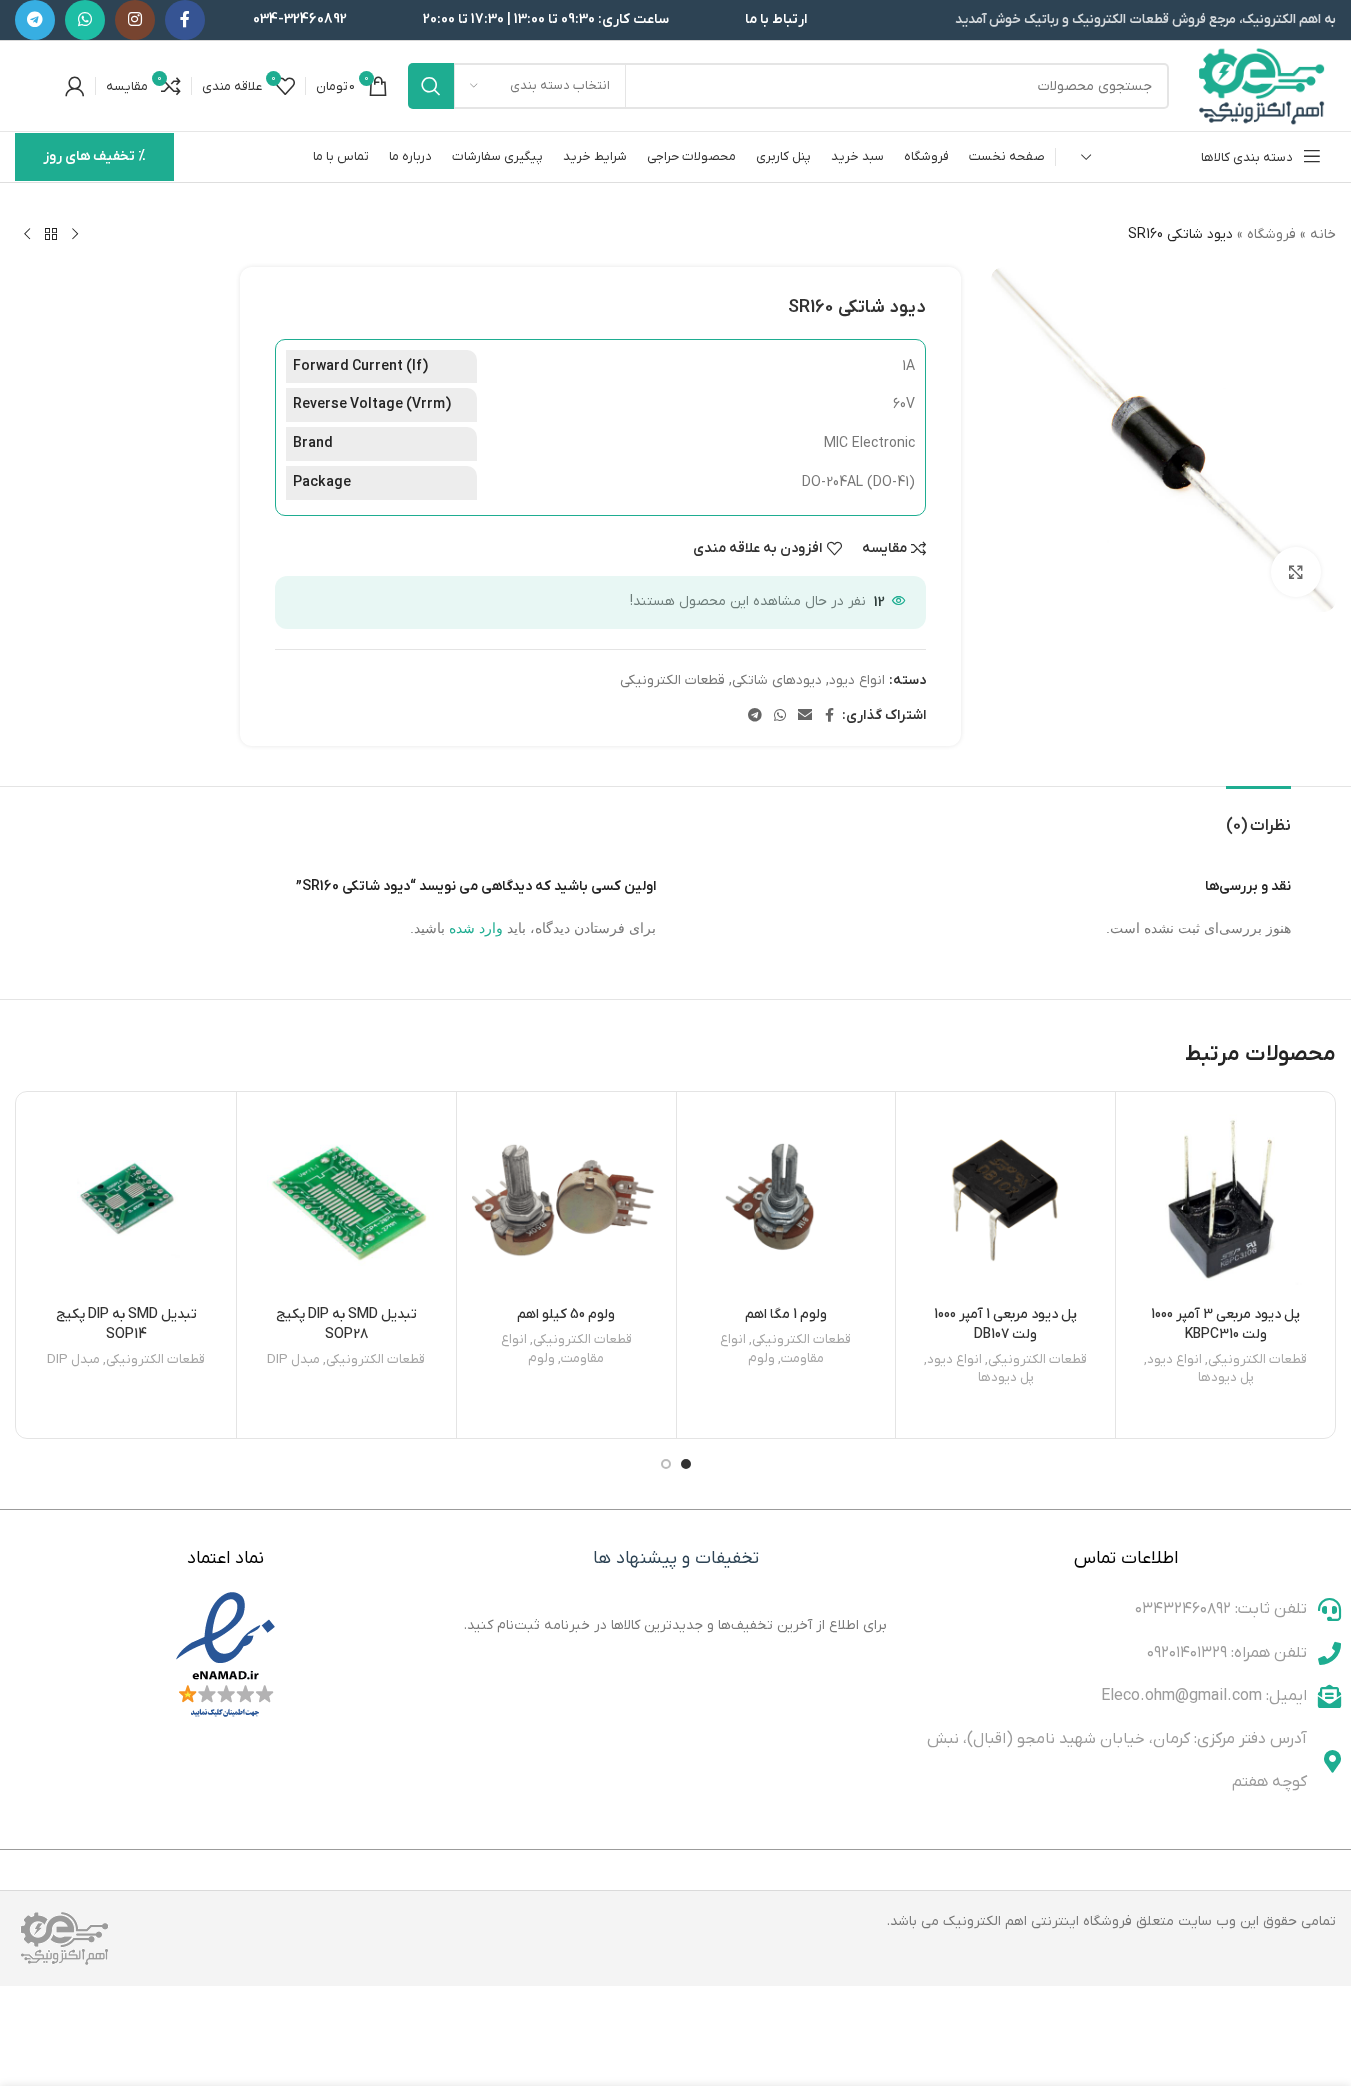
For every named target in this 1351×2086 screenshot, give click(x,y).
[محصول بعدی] (27, 235)
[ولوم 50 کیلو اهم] (566, 1201)
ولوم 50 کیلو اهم (566, 1314)
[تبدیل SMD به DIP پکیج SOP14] (126, 1201)
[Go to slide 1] (686, 1464)
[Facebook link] (185, 20)
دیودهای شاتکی (777, 680)
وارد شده (476, 928)
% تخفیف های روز (94, 156)
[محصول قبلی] (75, 235)
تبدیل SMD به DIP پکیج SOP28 (346, 1324)
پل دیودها (1226, 1377)
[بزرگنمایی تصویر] (1296, 572)
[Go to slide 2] (666, 1464)
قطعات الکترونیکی (672, 680)
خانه (1323, 234)
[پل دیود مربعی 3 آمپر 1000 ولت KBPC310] (1225, 1201)
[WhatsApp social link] (85, 20)
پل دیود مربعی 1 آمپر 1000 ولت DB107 (1005, 1324)
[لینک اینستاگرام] (135, 20)
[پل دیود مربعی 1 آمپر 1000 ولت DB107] (1005, 1201)
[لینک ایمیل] (805, 716)
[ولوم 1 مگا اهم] (786, 1201)
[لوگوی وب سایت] (1262, 85)
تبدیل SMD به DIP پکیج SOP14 (126, 1324)
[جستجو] (431, 86)
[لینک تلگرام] (35, 20)
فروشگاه (1271, 234)
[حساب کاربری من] (75, 86)
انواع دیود (857, 680)
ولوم (761, 1358)
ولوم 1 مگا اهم (786, 1314)
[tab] (1258, 816)
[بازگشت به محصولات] (51, 235)
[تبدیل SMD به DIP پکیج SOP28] (346, 1201)
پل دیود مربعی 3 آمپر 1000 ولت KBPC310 (1225, 1324)
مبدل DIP (293, 1359)
